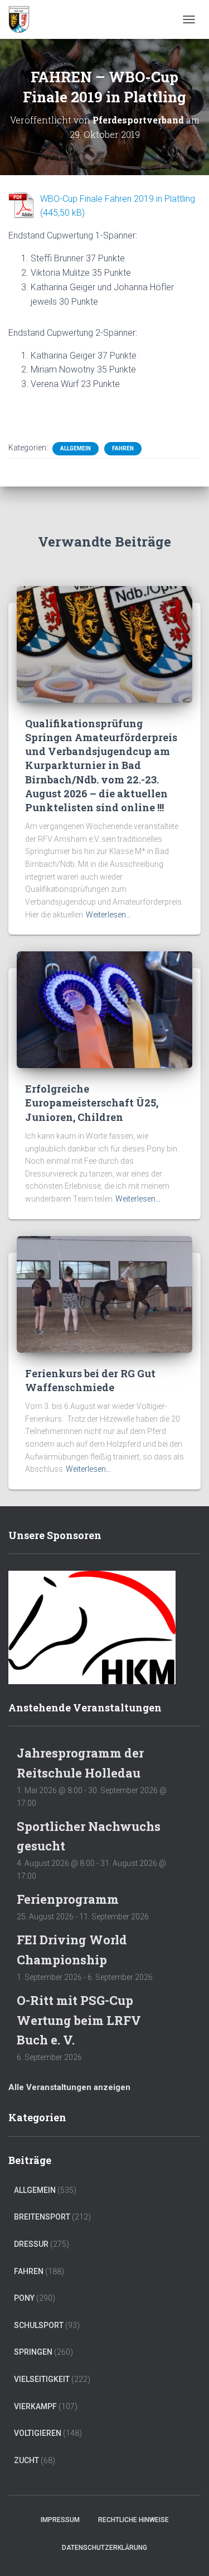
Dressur (31, 2244)
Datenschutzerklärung (104, 2548)
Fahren (123, 448)
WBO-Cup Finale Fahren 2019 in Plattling (118, 199)
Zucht (26, 2460)
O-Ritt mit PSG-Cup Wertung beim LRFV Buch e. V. (79, 2020)
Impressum (60, 2520)
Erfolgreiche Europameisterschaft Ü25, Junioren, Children (92, 1103)
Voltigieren (38, 2433)
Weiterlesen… (108, 915)
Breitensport (42, 2217)
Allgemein (76, 448)
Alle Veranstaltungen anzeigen (69, 2087)
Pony (24, 2298)
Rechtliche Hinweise (133, 2520)
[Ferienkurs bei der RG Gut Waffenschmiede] (104, 1293)
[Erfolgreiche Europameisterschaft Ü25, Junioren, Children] (104, 1009)
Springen (33, 2352)
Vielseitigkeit (42, 2379)
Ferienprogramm (68, 1899)
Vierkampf (35, 2406)
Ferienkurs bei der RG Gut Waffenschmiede (90, 1380)
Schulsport (39, 2325)
